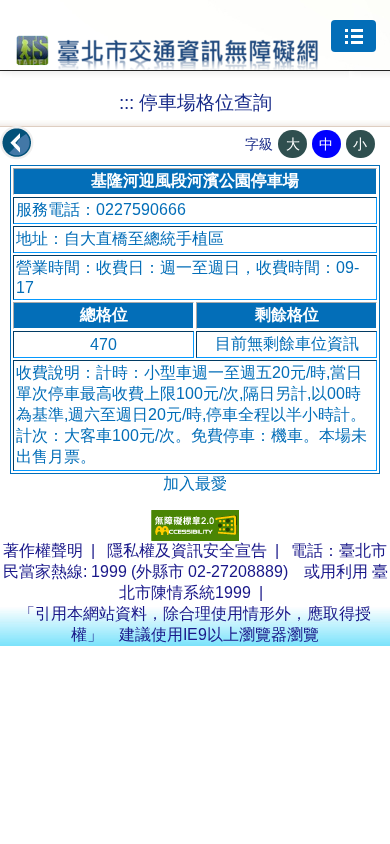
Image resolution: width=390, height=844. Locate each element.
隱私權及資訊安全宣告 (187, 550)
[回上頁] (17, 143)
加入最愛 (195, 483)
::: (126, 102)
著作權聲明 (43, 550)
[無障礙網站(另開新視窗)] (195, 535)
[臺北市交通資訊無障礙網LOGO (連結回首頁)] (167, 61)
